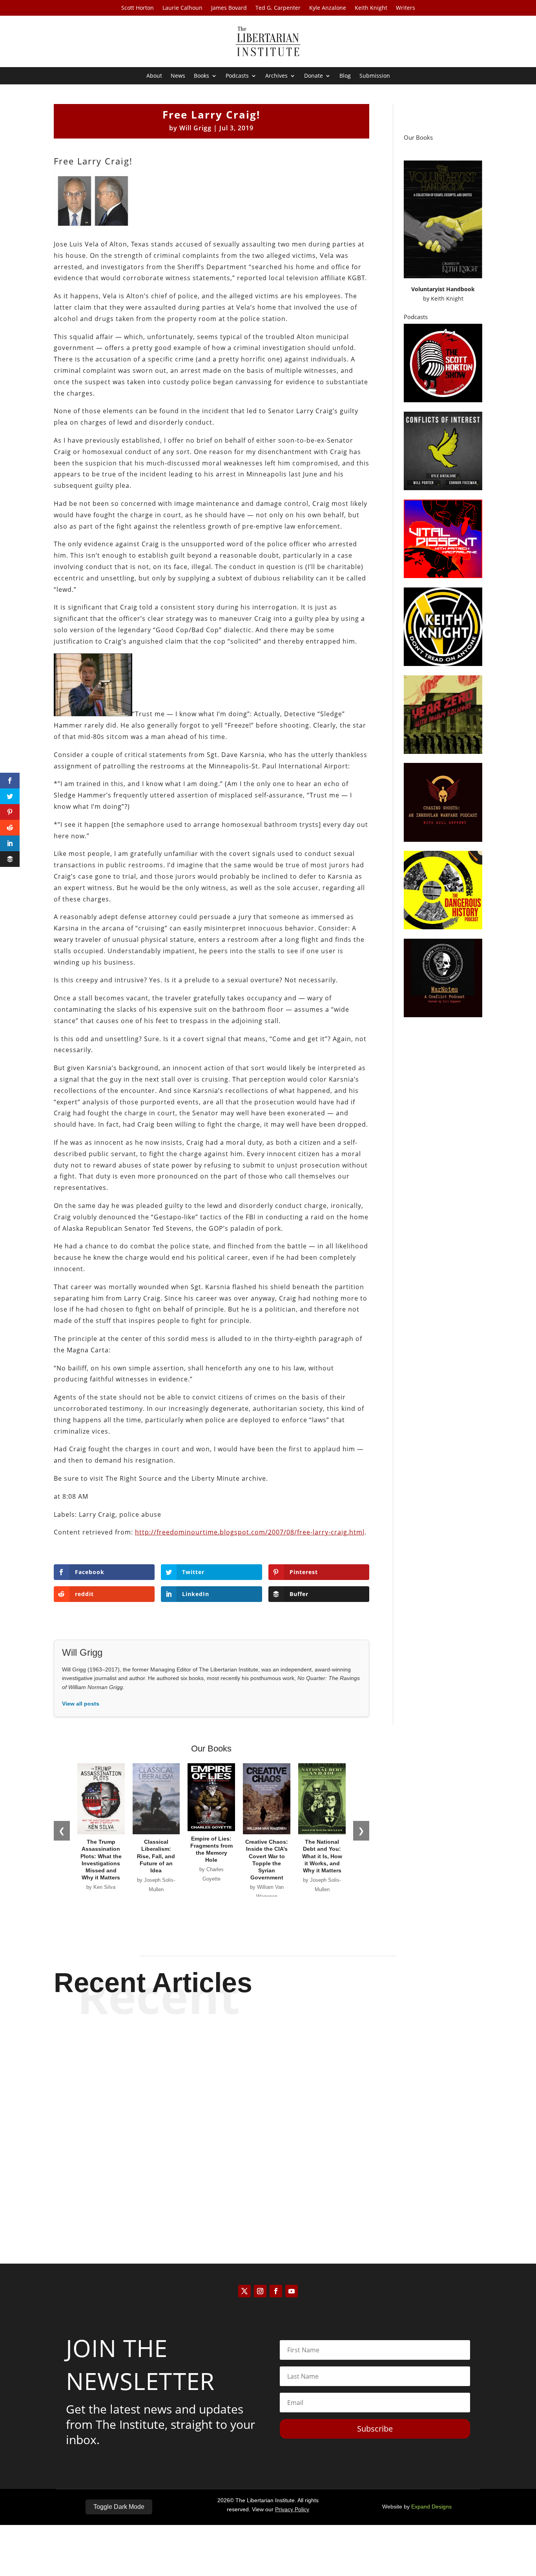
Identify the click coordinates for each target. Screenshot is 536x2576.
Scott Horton (138, 8)
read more (268, 2077)
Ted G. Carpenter (278, 8)
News (178, 76)
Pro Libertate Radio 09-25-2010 (268, 2180)
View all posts (81, 1704)
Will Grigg (195, 128)
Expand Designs (431, 2507)
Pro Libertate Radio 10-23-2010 (268, 2050)
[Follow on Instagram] (260, 2291)
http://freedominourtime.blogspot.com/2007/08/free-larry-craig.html (250, 1532)
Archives (276, 76)
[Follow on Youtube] (292, 2291)
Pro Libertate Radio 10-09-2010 (268, 2115)
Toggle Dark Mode (119, 2507)
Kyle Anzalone (328, 8)
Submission (375, 76)
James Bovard (229, 8)
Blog (345, 76)
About (154, 76)
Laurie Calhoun (182, 8)
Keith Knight (371, 8)
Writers (406, 8)
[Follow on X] (244, 2291)
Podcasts (237, 76)
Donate (314, 76)
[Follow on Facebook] (276, 2291)
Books (201, 76)
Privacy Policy (292, 2509)
